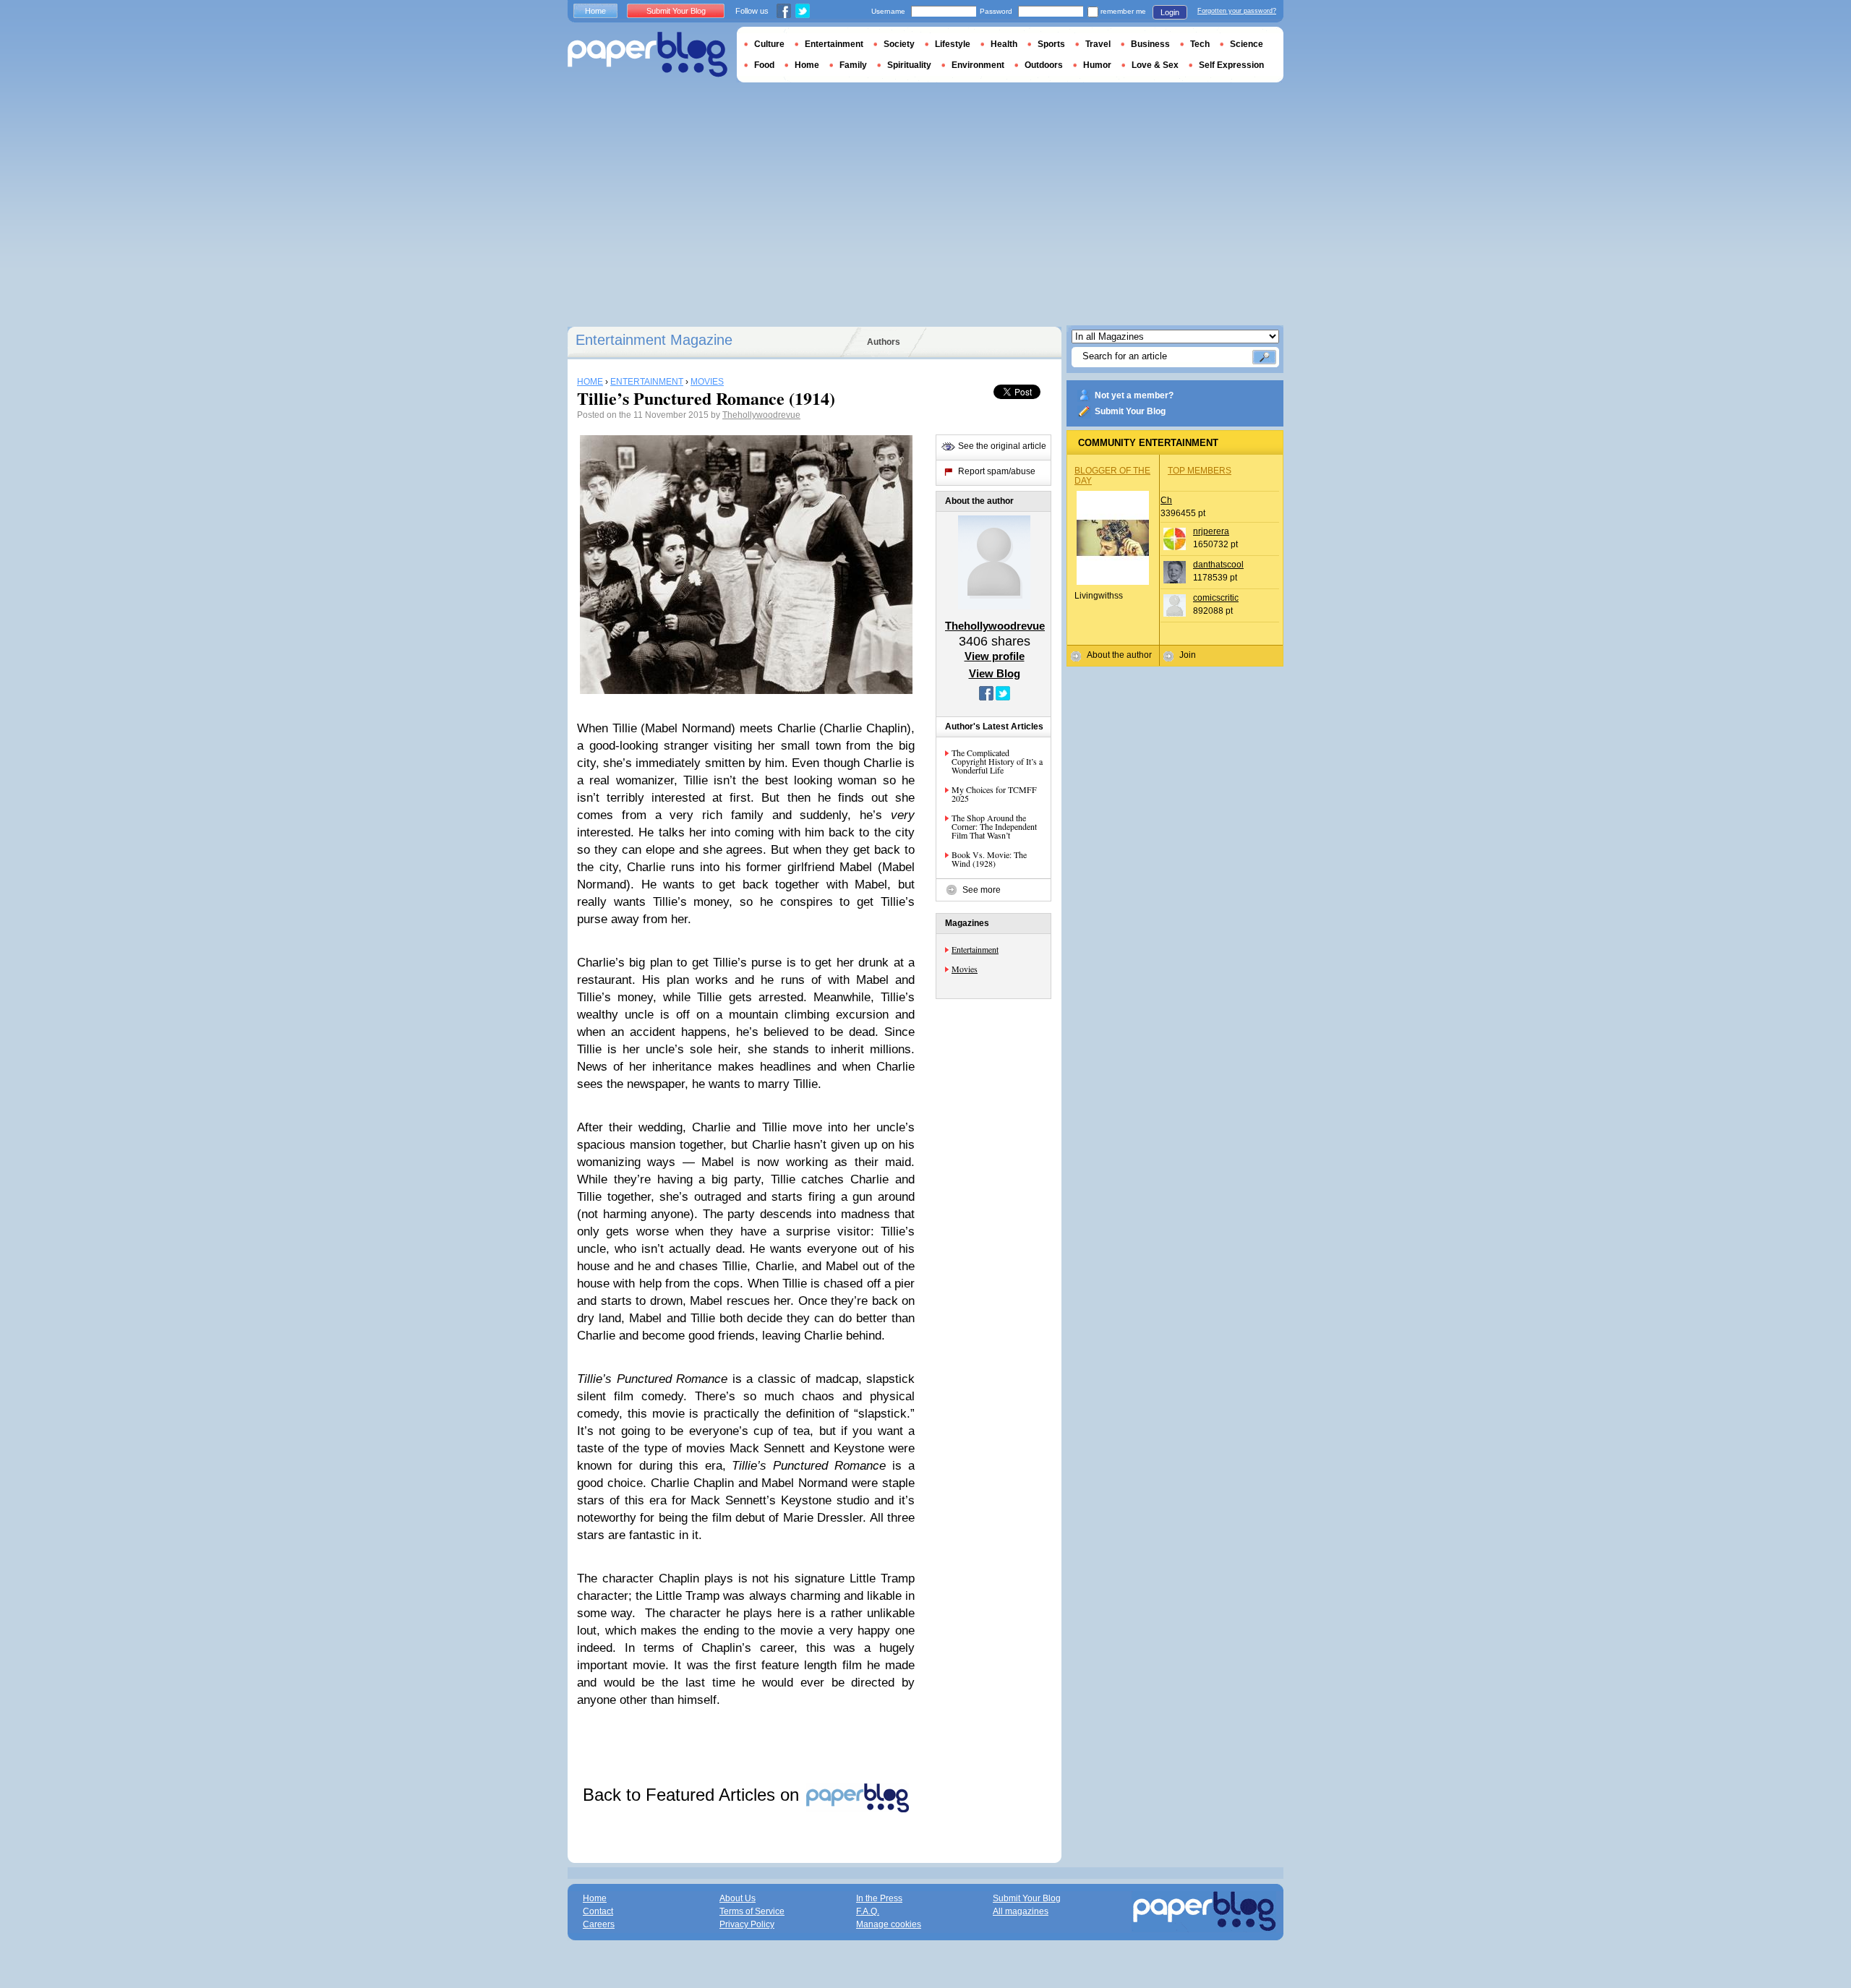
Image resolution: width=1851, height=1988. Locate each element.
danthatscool (1218, 565)
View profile (995, 656)
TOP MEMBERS (1200, 471)
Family (853, 65)
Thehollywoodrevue (761, 415)
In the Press (879, 1898)
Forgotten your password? (1237, 11)
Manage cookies (889, 1924)
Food (764, 65)
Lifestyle (953, 44)
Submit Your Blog (1130, 411)
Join (1188, 655)
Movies (965, 969)
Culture (769, 44)
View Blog (995, 673)
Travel (1098, 44)
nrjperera (1211, 531)
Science (1247, 44)
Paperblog (647, 55)
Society (899, 44)
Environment (978, 65)
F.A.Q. (868, 1911)
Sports (1051, 44)
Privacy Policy (747, 1924)
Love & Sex (1155, 65)
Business (1150, 44)
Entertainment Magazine (654, 340)
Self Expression (1231, 65)
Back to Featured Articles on (693, 1795)
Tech (1200, 44)
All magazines (1021, 1911)
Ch (1166, 500)
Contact (598, 1911)
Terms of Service (752, 1911)
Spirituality (909, 65)
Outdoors (1044, 65)
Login (1170, 12)
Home (595, 11)
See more (982, 890)
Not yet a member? (1134, 395)
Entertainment (975, 949)
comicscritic (1216, 598)
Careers (599, 1924)
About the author (1119, 655)
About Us (738, 1898)
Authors (884, 342)
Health (1004, 44)
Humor (1097, 65)
